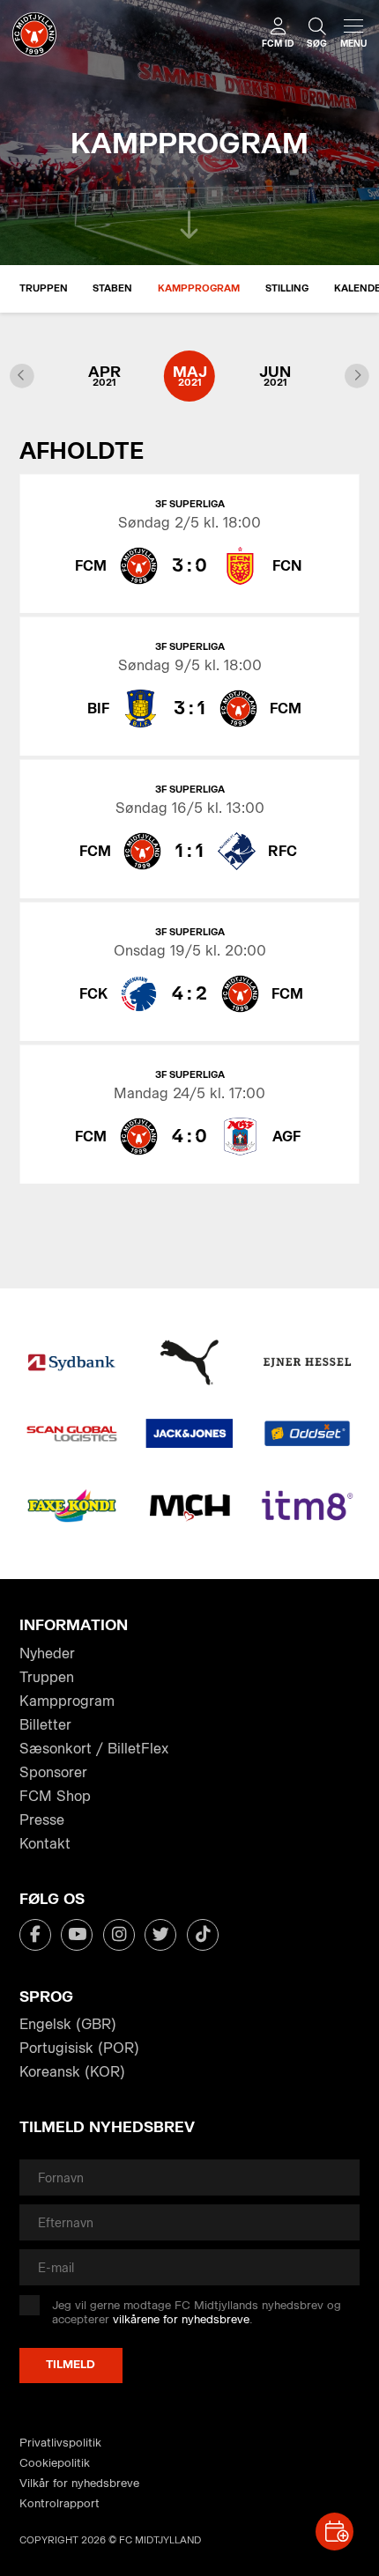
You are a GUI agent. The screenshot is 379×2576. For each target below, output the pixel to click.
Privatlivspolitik (60, 2443)
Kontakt (45, 1844)
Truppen (44, 288)
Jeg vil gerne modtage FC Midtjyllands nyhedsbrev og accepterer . (197, 2312)
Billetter (45, 1725)
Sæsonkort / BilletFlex (94, 1749)
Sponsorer (53, 1772)
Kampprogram (199, 288)
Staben (112, 288)
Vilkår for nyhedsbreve (79, 2483)
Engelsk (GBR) (68, 2024)
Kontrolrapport (59, 2503)
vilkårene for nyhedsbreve (181, 2319)
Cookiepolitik (55, 2463)
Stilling (287, 288)
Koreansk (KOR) (72, 2072)
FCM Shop (55, 1796)
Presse (42, 1820)
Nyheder (47, 1653)
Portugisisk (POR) (79, 2048)
